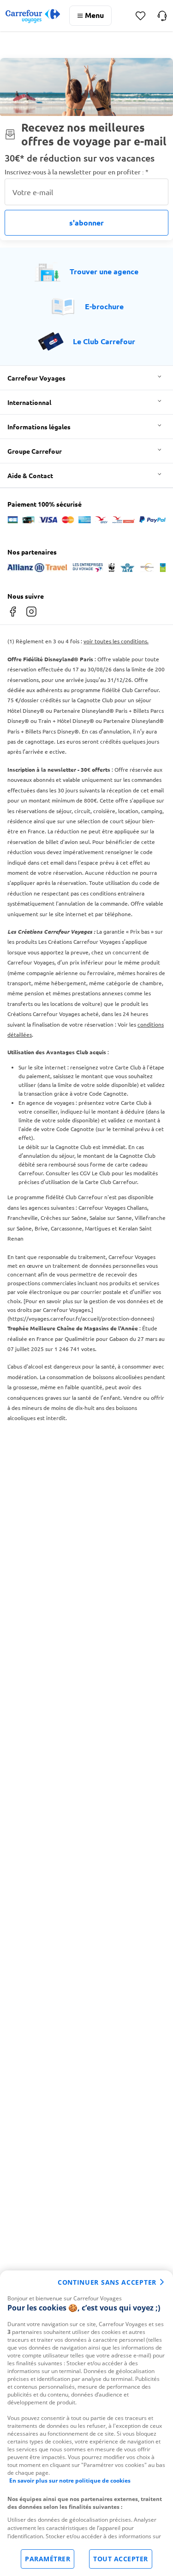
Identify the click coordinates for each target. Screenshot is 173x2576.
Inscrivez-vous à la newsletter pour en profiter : (77, 172)
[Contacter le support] (162, 16)
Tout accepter (121, 2559)
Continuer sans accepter (107, 2282)
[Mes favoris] (140, 16)
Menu (94, 15)
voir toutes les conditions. (116, 641)
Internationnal (29, 402)
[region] (86, 2423)
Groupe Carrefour (35, 451)
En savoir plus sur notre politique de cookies (70, 2481)
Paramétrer (48, 2559)
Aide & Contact (30, 475)
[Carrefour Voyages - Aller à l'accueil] (33, 16)
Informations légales (39, 427)
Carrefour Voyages (36, 378)
